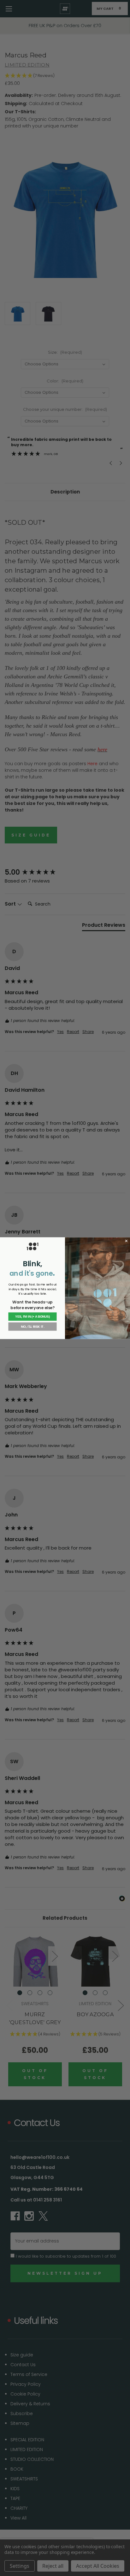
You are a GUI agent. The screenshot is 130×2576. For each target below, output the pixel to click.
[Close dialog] (126, 1241)
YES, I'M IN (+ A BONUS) (32, 1317)
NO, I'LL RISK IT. (32, 1326)
